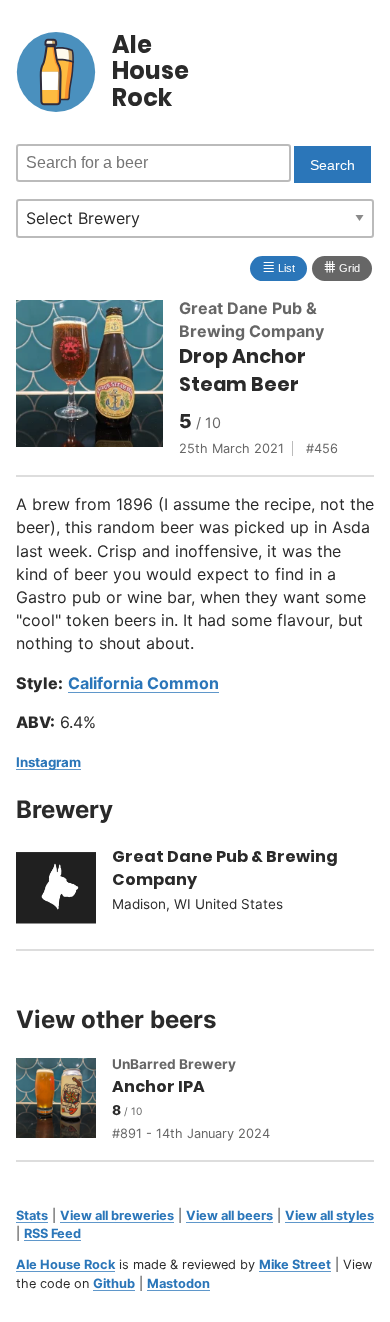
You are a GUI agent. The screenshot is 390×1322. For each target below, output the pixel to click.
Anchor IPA (158, 1086)
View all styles (329, 1215)
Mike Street (295, 1264)
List (278, 266)
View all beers (229, 1215)
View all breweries (117, 1215)
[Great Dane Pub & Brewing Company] (64, 891)
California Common (143, 683)
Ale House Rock (65, 1264)
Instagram (48, 762)
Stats (32, 1215)
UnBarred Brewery (174, 1064)
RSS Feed (52, 1233)
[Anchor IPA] (64, 1101)
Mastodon (178, 1283)
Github (114, 1283)
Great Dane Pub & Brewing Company (225, 868)
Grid (342, 266)
